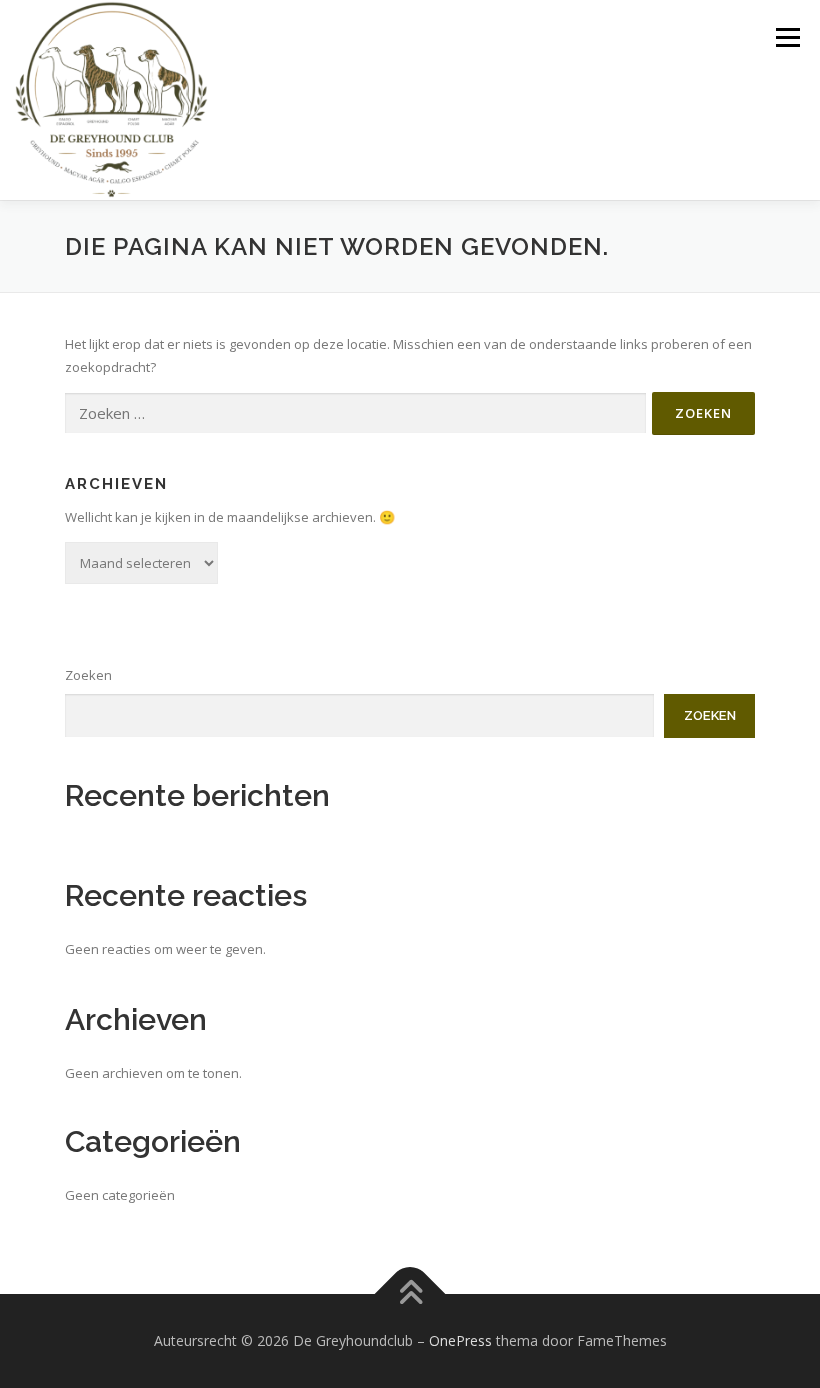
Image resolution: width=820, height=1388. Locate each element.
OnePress (460, 1340)
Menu (787, 37)
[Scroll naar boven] (410, 1294)
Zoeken (88, 675)
